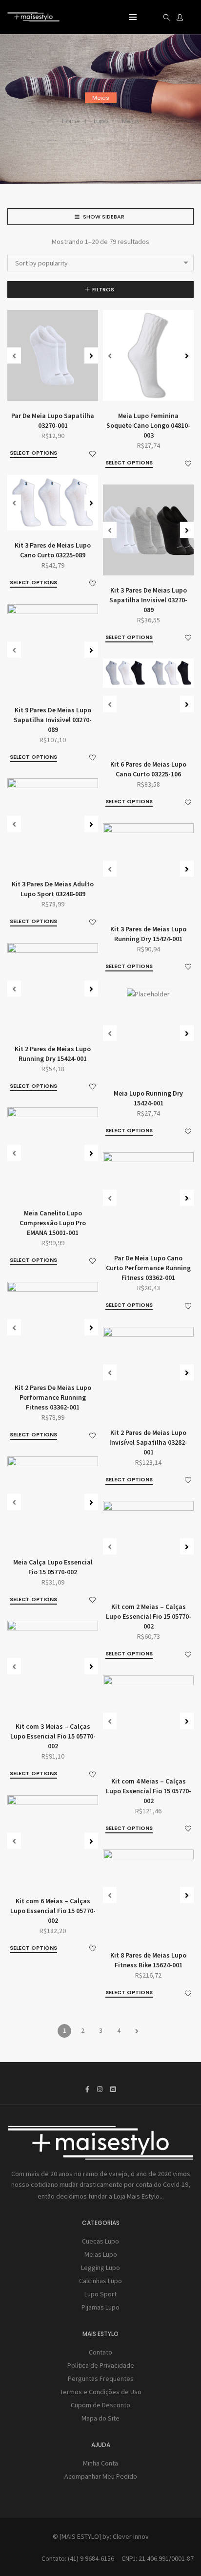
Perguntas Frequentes (101, 2378)
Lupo (101, 121)
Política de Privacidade (101, 2365)
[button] (91, 356)
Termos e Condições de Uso (101, 2392)
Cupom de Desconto (100, 2405)
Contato (100, 2352)
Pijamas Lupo (100, 2307)
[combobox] (100, 263)
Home (71, 121)
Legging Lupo (100, 2268)
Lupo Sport (100, 2294)
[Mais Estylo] (33, 18)
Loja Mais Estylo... (139, 2196)
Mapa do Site (100, 2418)
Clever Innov (131, 2536)
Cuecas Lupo (100, 2241)
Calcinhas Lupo (100, 2281)
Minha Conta (100, 2463)
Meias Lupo (101, 2254)
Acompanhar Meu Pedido (101, 2476)
